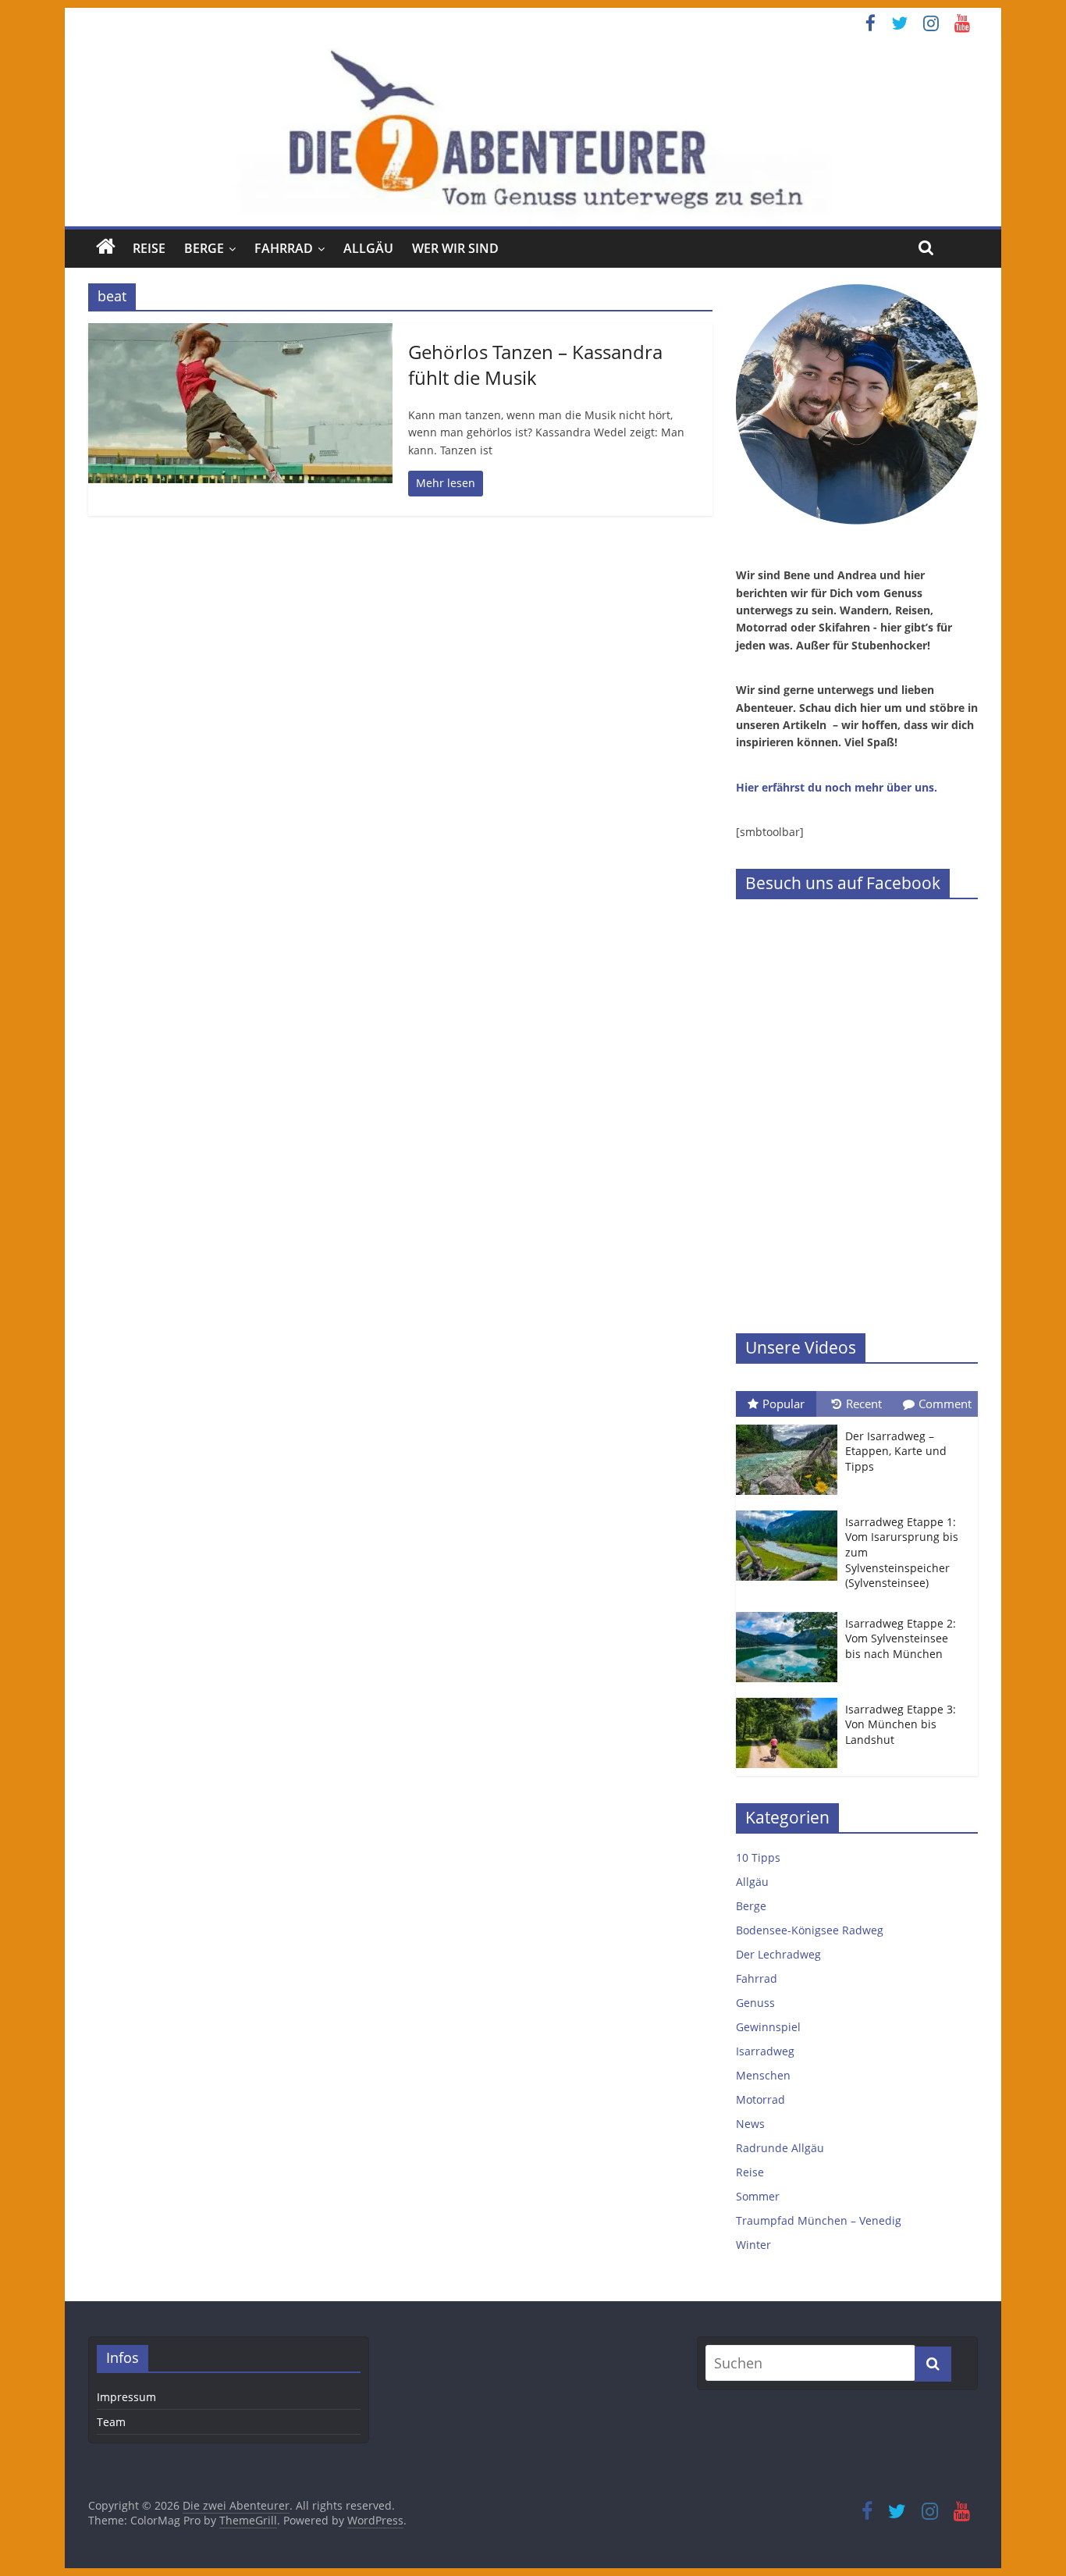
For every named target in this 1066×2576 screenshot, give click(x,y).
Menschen (763, 2075)
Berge (204, 248)
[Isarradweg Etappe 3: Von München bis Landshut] (791, 1698)
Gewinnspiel (768, 2027)
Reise (149, 248)
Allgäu (368, 248)
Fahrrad (284, 248)
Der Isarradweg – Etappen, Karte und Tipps (896, 1451)
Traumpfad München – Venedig (819, 2220)
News (750, 2124)
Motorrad (760, 2099)
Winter (753, 2245)
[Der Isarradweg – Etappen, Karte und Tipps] (791, 1425)
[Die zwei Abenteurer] (533, 132)
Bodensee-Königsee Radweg (810, 1930)
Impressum (126, 2397)
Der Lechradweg (778, 1954)
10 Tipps (758, 1857)
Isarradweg (765, 2051)
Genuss (755, 2003)
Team (111, 2422)
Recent (864, 1404)
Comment (945, 1404)
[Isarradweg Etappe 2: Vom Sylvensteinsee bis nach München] (791, 1612)
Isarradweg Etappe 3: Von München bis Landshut (901, 1724)
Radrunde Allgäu (780, 2148)
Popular (784, 1404)
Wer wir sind (455, 248)
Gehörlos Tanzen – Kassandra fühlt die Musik (535, 365)
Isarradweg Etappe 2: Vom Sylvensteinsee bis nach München (901, 1638)
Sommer (758, 2196)
